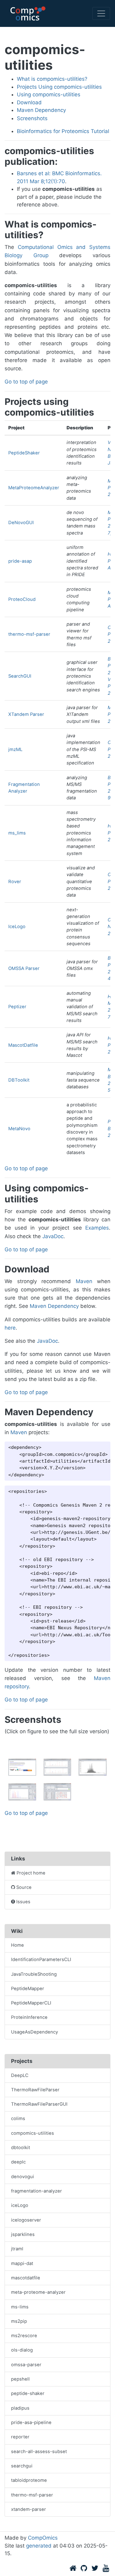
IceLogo (17, 927)
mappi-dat (22, 2263)
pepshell (20, 2379)
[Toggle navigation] (101, 13)
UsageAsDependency (34, 2032)
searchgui (22, 2466)
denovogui (23, 2177)
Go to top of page (26, 382)
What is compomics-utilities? (52, 79)
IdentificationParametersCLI (41, 1960)
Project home (31, 1873)
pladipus (20, 2408)
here (10, 1328)
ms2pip (19, 2321)
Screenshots (32, 118)
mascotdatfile (26, 2278)
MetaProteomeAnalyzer (34, 488)
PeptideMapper (28, 1989)
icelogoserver (26, 2220)
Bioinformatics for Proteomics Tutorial (63, 131)
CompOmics (43, 2538)
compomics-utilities (33, 2133)
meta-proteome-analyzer (38, 2292)
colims (18, 2119)
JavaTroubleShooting (34, 1974)
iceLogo (20, 2205)
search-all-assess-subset (39, 2452)
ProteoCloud (22, 599)
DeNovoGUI (21, 523)
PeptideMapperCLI (31, 2003)
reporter (20, 2437)
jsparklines (23, 2234)
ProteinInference (29, 2017)
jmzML (15, 749)
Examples (97, 1228)
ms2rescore (24, 2336)
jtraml (17, 2249)
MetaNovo (19, 1129)
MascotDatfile (23, 1045)
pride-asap (20, 561)
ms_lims (17, 833)
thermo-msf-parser (29, 634)
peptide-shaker (28, 2393)
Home (17, 1945)
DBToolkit (19, 1080)
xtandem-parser (29, 2509)
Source (24, 1887)
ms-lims (20, 2307)
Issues (23, 1902)
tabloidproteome (29, 2480)
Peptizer (17, 1007)
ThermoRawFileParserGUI (39, 2104)
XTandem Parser (26, 714)
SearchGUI (20, 676)
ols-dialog (22, 2350)
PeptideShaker (24, 453)
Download (29, 102)
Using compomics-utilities (49, 94)
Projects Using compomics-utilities (59, 87)
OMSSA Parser (24, 968)
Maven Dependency (41, 110)
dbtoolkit (21, 2148)
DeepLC (20, 2075)
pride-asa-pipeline (31, 2422)
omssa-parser (26, 2365)
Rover (15, 882)
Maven (84, 1281)
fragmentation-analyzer (36, 2191)
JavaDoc (53, 1236)
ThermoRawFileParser (35, 2090)
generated (39, 2546)
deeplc (18, 2162)
